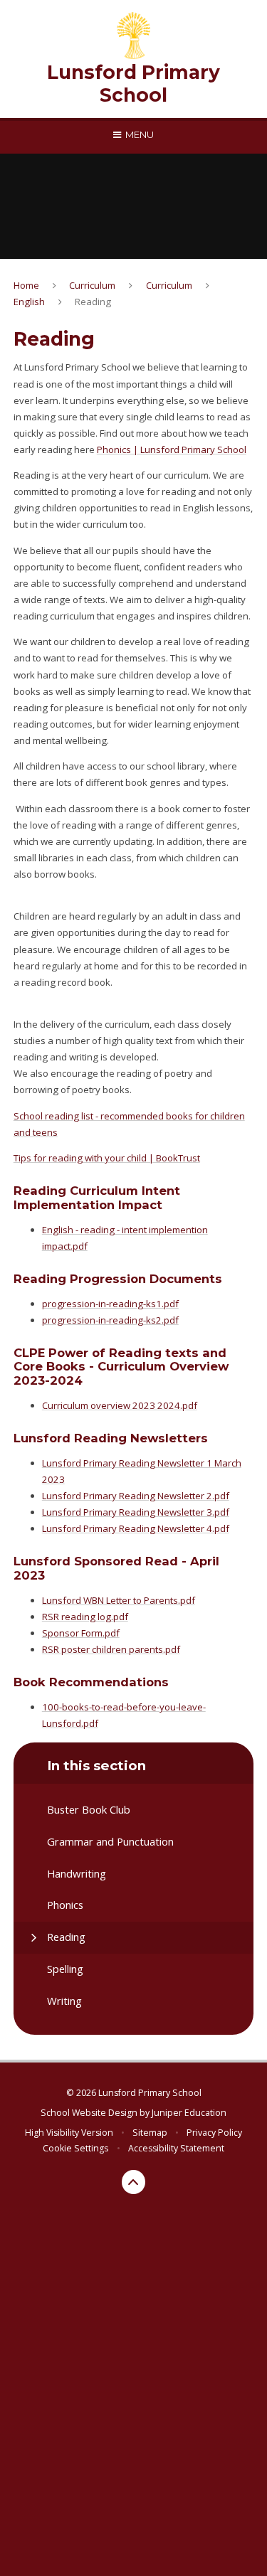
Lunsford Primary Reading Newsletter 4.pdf (136, 1528)
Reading (93, 302)
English (29, 302)
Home (26, 285)
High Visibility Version (69, 2133)
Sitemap (150, 2133)
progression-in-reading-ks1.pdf (110, 1304)
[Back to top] (134, 2182)
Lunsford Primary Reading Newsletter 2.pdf (136, 1496)
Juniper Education (189, 2113)
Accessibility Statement (176, 2148)
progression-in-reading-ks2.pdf (110, 1320)
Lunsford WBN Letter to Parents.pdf (119, 1600)
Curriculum (92, 285)
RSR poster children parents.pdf (111, 1649)
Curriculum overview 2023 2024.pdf (120, 1405)
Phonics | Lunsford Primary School (172, 449)
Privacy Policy (214, 2133)
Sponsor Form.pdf (81, 1633)
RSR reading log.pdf (85, 1617)
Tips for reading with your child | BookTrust (107, 1158)
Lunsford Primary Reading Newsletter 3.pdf (136, 1512)
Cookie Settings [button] (75, 2148)
